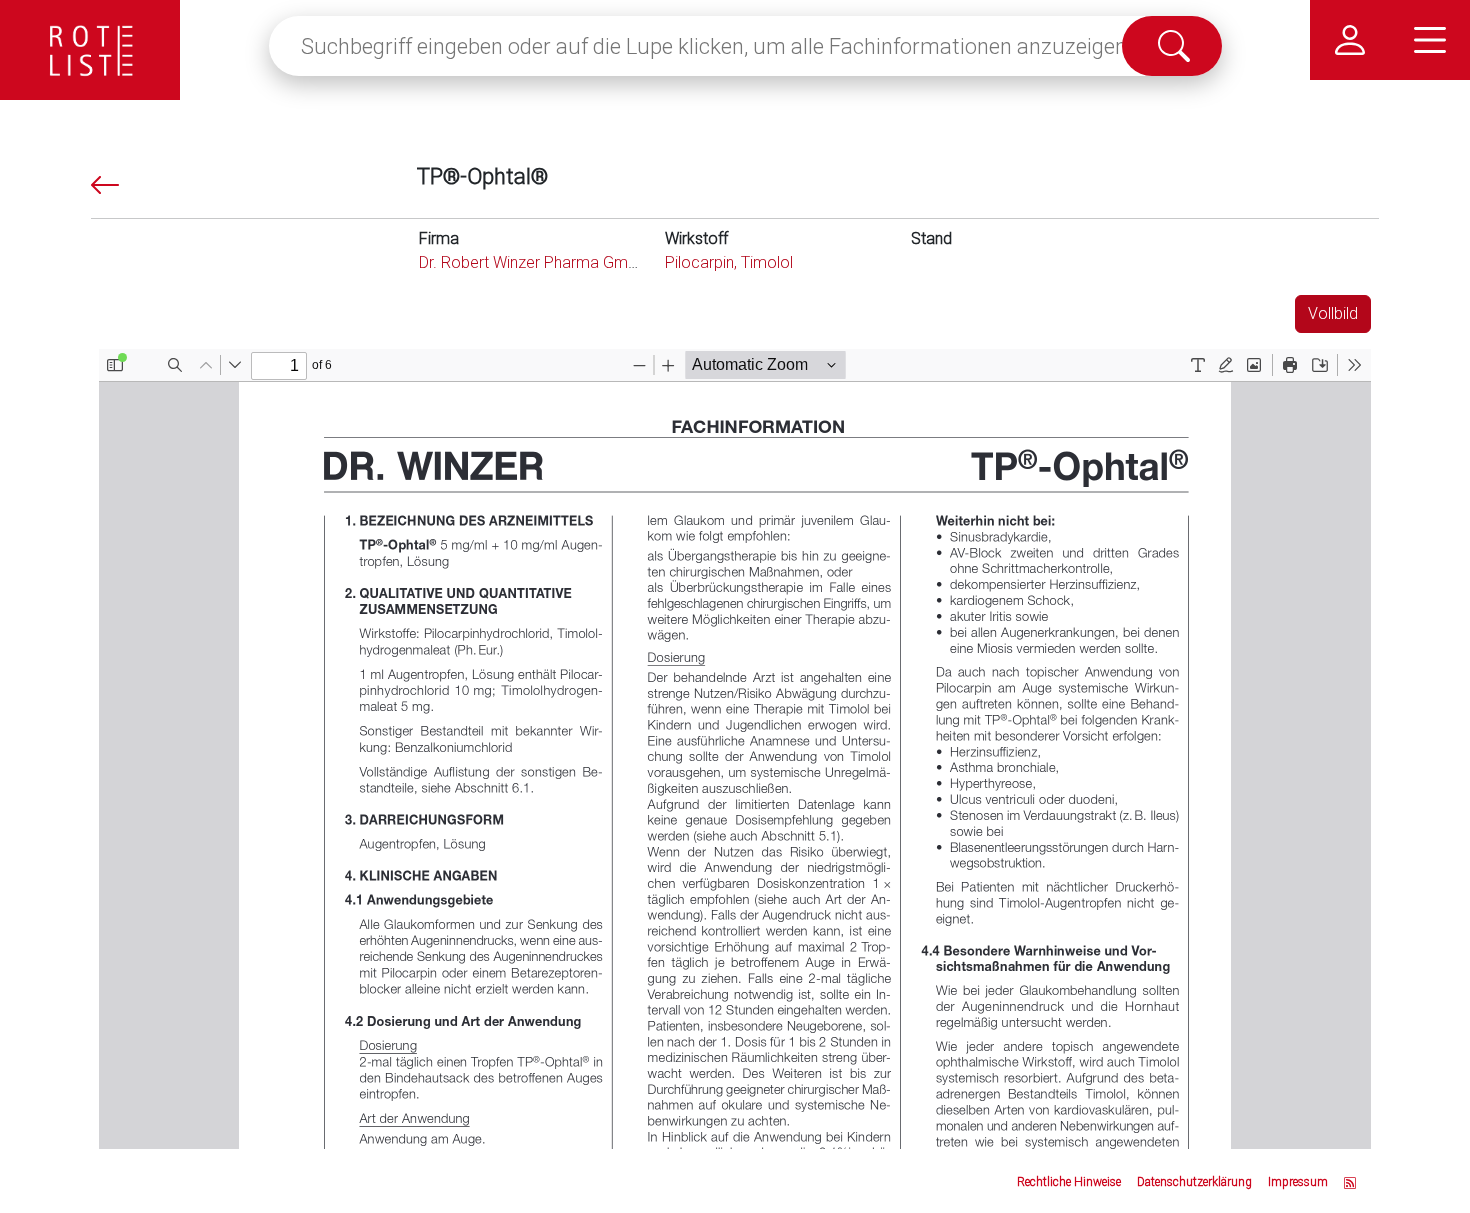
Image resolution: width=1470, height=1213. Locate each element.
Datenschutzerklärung (1194, 1182)
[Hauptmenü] (1430, 40)
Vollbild (1333, 313)
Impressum (1298, 1182)
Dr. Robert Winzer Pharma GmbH (533, 262)
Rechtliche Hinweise (1069, 1182)
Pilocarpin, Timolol (729, 262)
